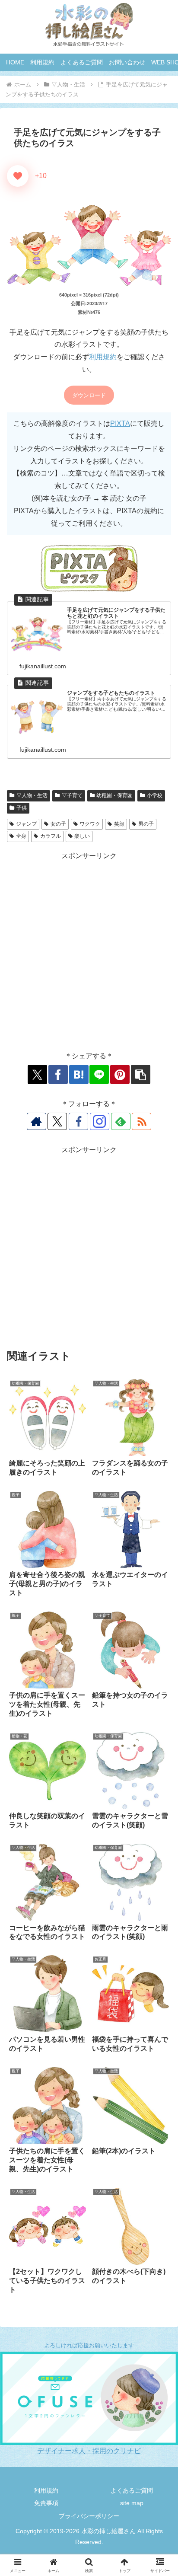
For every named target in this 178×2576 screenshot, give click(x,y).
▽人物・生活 (32, 795)
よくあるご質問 (132, 2490)
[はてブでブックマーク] (79, 1074)
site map (132, 2503)
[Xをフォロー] (57, 1121)
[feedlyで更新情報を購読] (121, 1121)
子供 (22, 808)
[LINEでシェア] (99, 1074)
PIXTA (120, 423)
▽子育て (72, 795)
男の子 (146, 824)
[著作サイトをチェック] (37, 1121)
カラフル (51, 836)
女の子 (58, 824)
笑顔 (119, 824)
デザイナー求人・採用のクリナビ (89, 2451)
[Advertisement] (89, 951)
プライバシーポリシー (89, 2516)
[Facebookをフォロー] (78, 1121)
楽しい (82, 836)
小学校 (155, 795)
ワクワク (90, 824)
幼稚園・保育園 (114, 795)
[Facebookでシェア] (58, 1074)
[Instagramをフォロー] (100, 1121)
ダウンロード (89, 395)
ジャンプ (26, 824)
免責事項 (46, 2503)
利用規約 (103, 357)
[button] (141, 1074)
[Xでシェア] (37, 1074)
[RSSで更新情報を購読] (141, 1121)
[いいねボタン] (18, 176)
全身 (21, 836)
